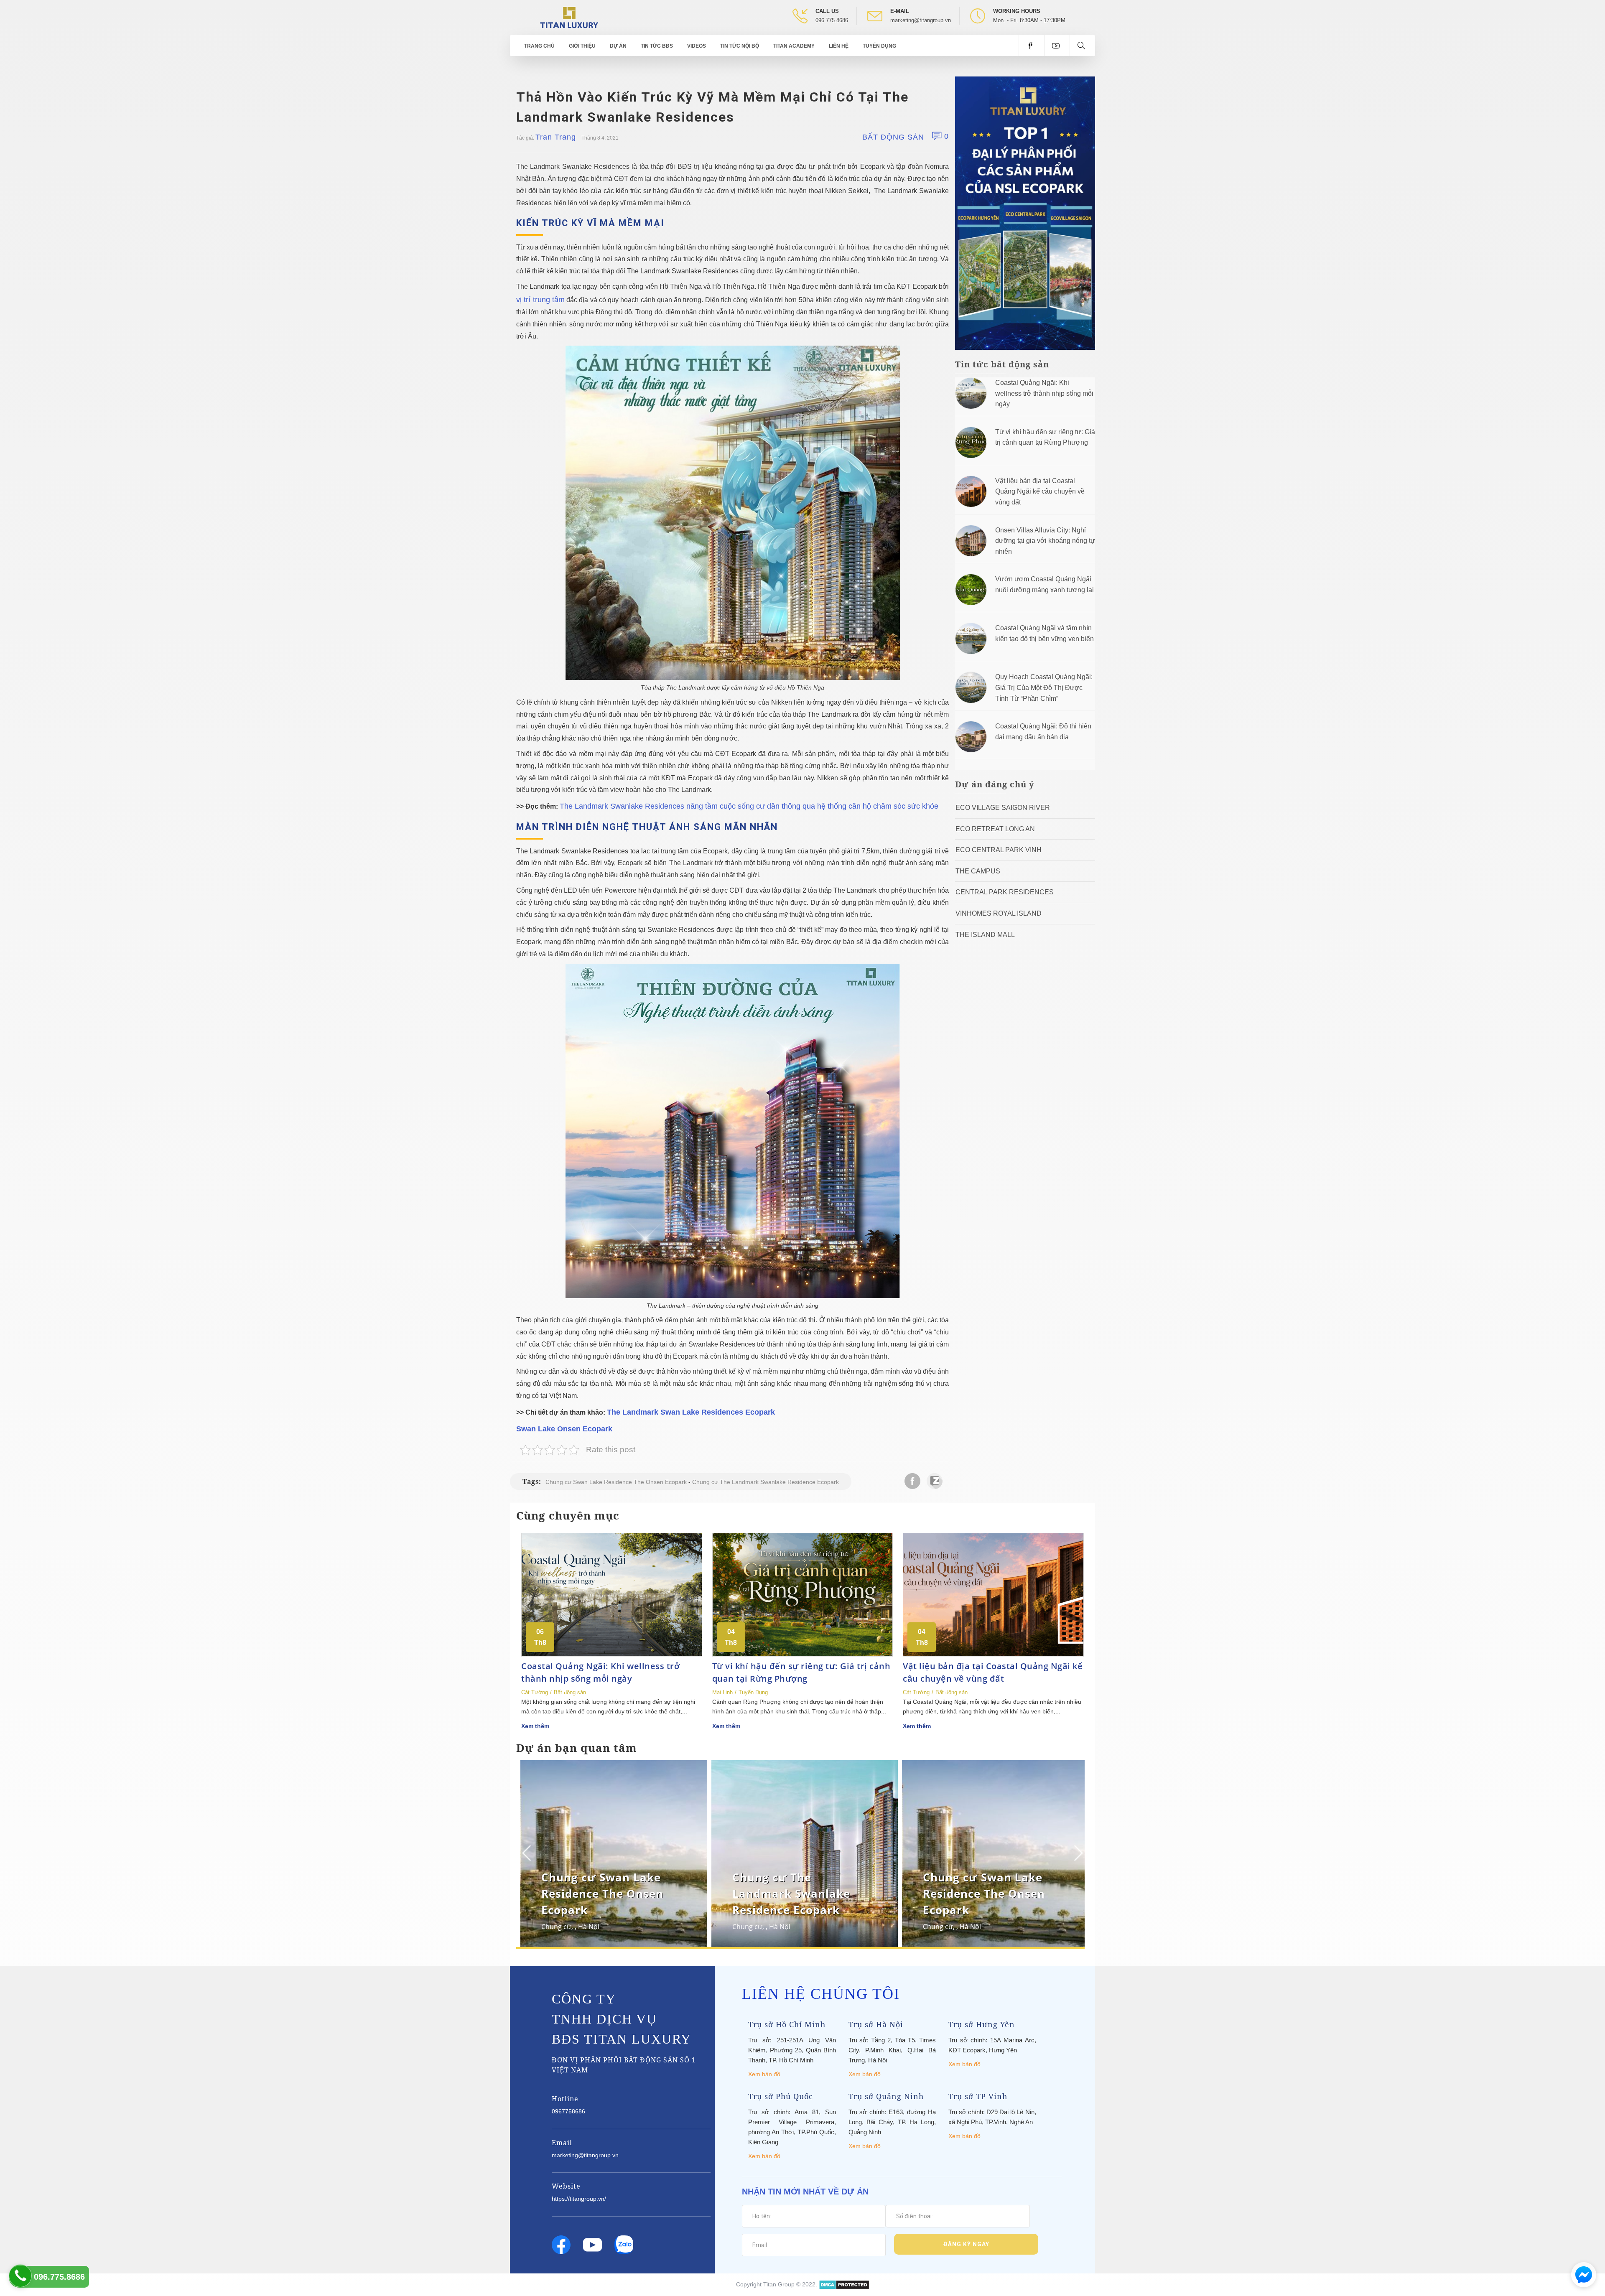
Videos (697, 46)
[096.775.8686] (20, 2276)
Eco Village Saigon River (1003, 808)
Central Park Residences (1005, 892)
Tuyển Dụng (879, 46)
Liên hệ (839, 46)
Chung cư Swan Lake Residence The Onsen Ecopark (616, 1482)
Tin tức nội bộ (740, 46)
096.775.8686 (832, 20)
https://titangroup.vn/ (579, 2199)
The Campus (978, 871)
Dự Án (618, 46)
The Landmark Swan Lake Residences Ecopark (691, 1412)
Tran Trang (556, 137)
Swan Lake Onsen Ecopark (564, 1429)
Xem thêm (535, 1726)
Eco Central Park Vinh (999, 850)
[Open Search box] (1082, 46)
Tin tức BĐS (657, 46)
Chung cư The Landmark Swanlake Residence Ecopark (766, 1482)
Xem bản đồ (764, 2074)
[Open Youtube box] (1057, 46)
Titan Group (779, 2284)
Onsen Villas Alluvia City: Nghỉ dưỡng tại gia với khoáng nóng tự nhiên (1045, 541)
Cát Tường (535, 1692)
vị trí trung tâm (540, 300)
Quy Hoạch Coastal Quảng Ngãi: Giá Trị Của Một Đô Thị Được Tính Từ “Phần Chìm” (1044, 687)
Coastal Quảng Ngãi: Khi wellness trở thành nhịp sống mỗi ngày (1044, 393)
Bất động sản (893, 137)
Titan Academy (794, 46)
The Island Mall (985, 935)
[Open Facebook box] (1031, 46)
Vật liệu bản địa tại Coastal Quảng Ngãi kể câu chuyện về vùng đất (1040, 491)
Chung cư (552, 1927)
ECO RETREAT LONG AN (995, 829)
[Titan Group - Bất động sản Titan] (569, 17)
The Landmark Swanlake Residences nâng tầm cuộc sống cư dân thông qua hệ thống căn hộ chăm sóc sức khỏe (749, 806)
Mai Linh (722, 1692)
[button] (1077, 1853)
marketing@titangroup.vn (921, 20)
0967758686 (568, 2111)
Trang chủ (539, 46)
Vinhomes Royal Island (999, 913)
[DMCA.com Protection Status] (844, 2284)
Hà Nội (585, 1927)
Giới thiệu (582, 46)
